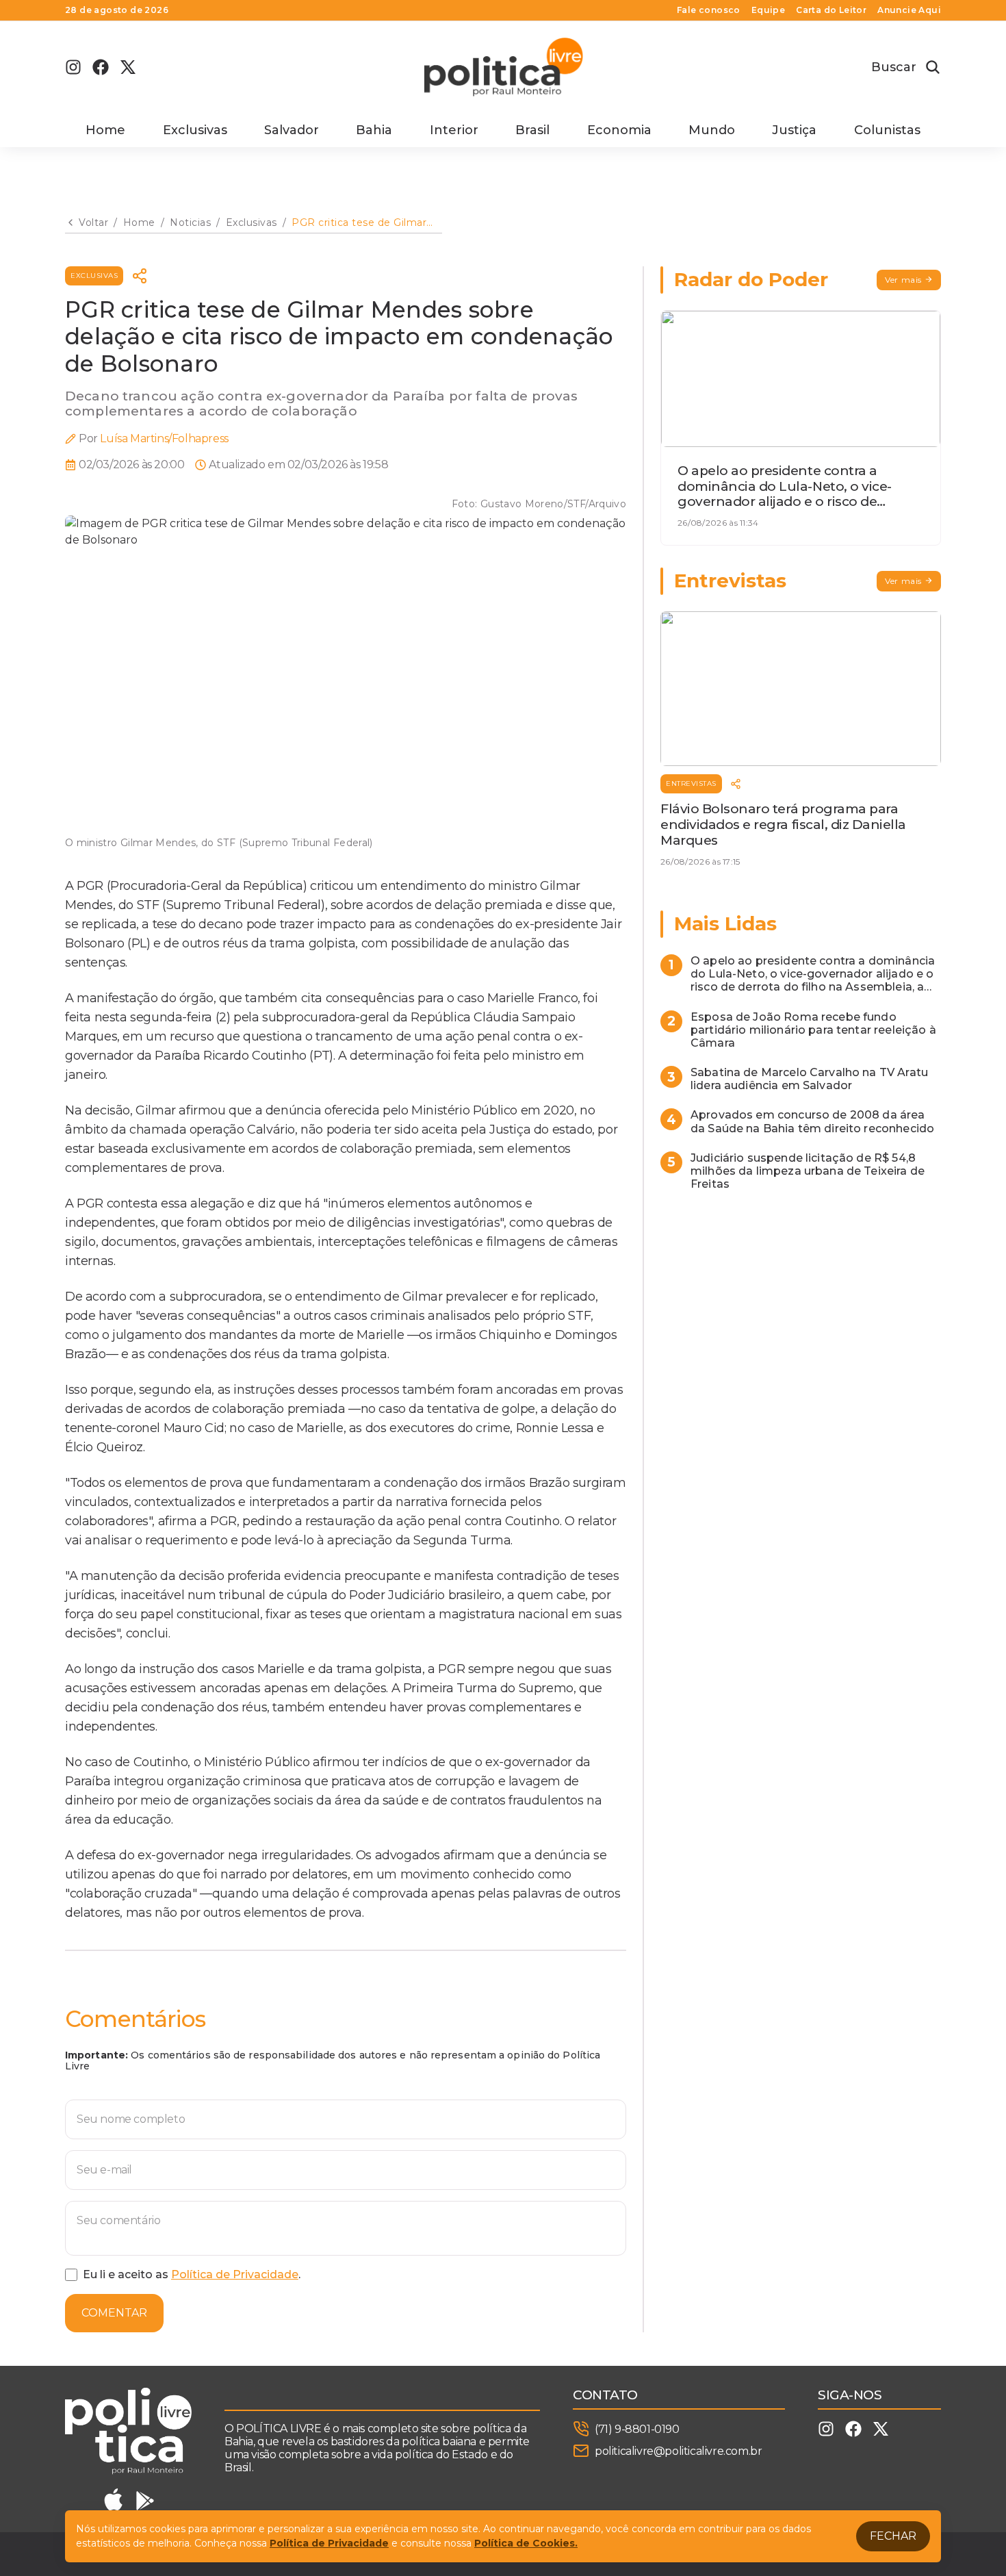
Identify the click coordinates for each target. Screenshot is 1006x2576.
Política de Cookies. (526, 2543)
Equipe (768, 10)
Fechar (893, 2536)
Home (105, 130)
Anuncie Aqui (909, 10)
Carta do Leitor (831, 10)
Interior (454, 130)
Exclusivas (195, 130)
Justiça (794, 130)
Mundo (712, 130)
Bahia (374, 130)
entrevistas (691, 783)
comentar (114, 2313)
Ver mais (903, 280)
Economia (619, 130)
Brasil (532, 130)
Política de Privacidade (235, 2274)
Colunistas (887, 130)
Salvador (292, 130)
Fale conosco (709, 10)
